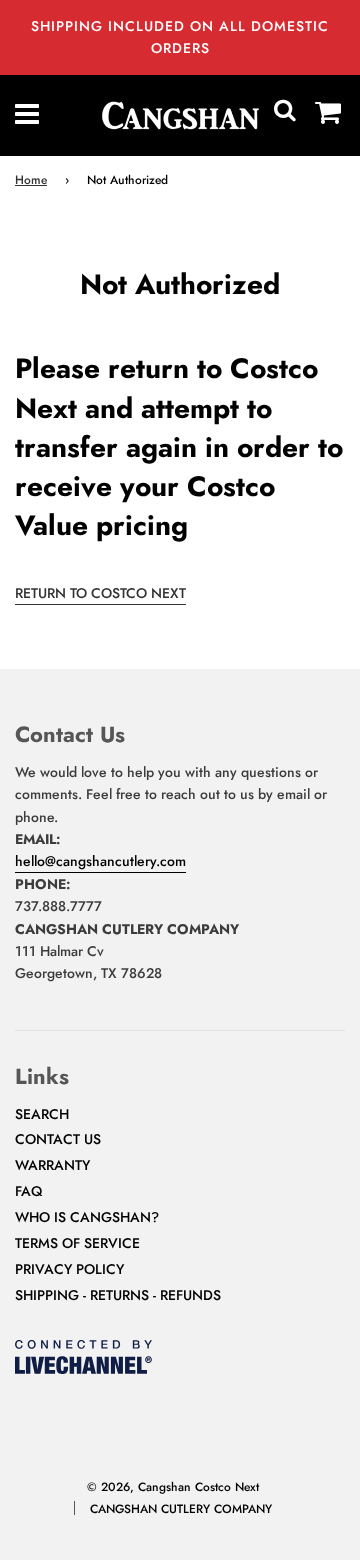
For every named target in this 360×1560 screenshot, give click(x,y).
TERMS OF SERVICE (77, 1243)
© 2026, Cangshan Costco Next (173, 1487)
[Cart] (329, 115)
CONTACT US (58, 1139)
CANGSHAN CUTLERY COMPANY (181, 1509)
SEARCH (42, 1114)
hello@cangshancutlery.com (100, 861)
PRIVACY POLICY (69, 1269)
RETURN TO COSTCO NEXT (100, 593)
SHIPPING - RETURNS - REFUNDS (118, 1295)
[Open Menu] (27, 115)
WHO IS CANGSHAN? (87, 1217)
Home (31, 180)
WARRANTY (52, 1165)
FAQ (28, 1191)
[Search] (285, 115)
